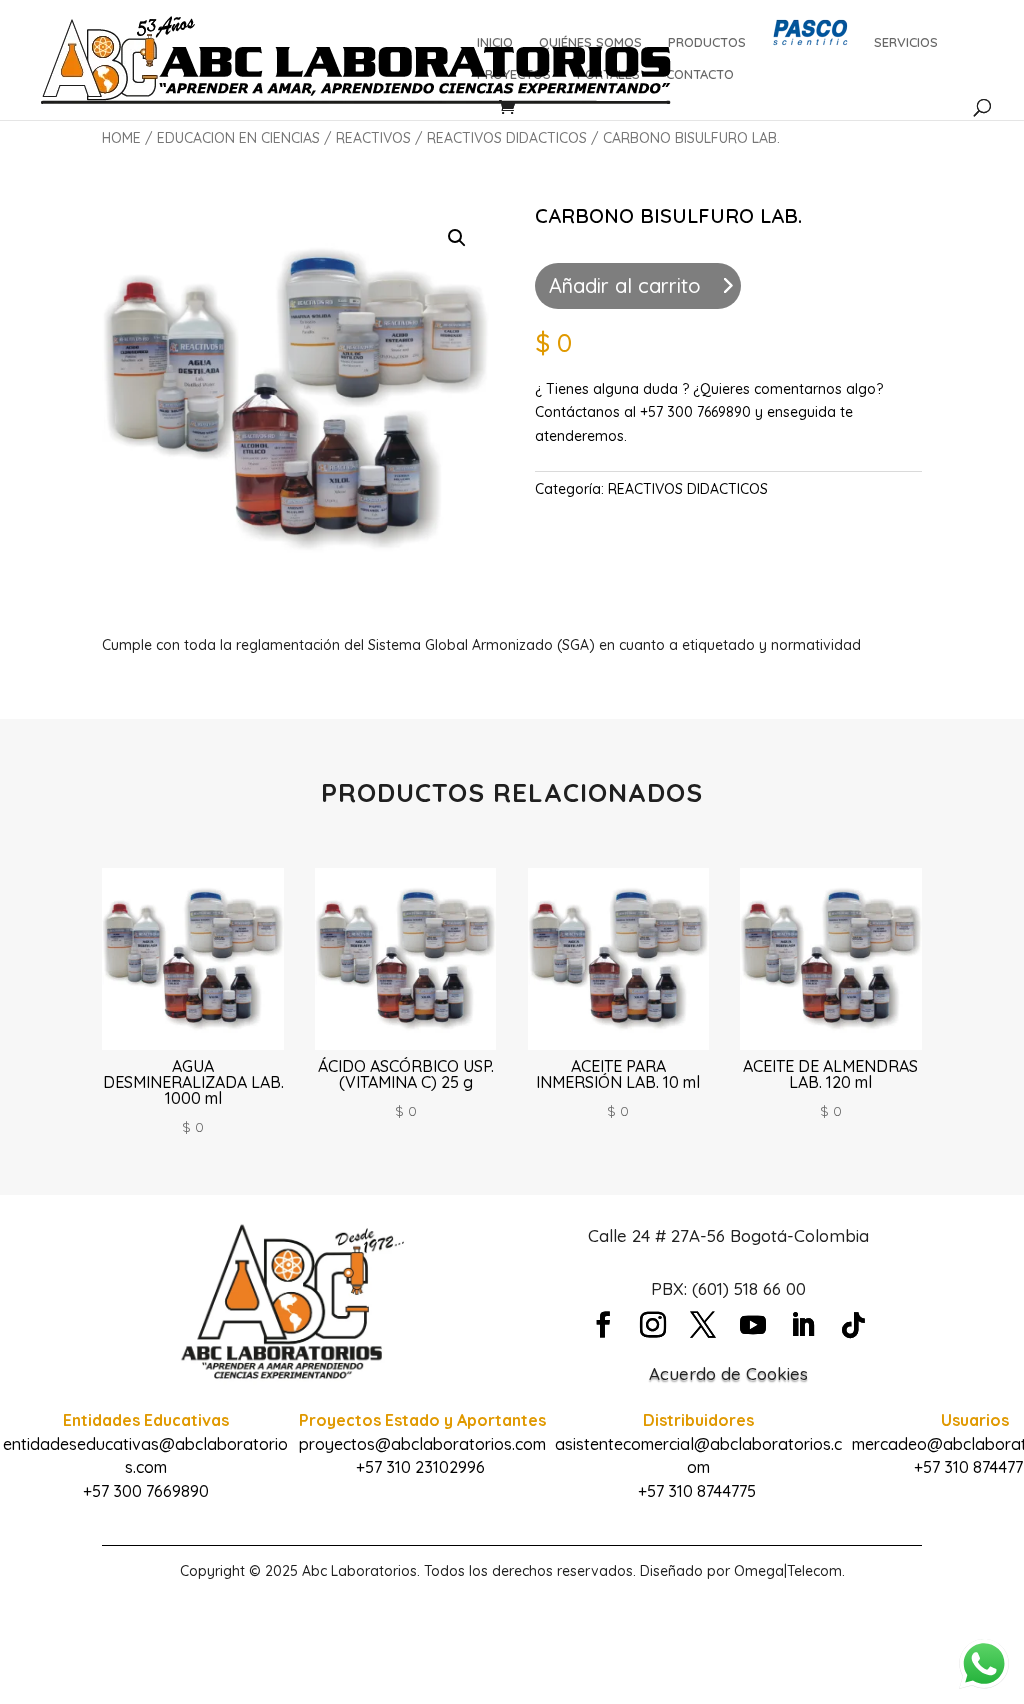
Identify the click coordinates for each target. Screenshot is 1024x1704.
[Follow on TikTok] (853, 1325)
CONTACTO (700, 74)
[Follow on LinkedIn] (803, 1325)
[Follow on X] (703, 1325)
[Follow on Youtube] (753, 1325)
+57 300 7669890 (146, 1491)
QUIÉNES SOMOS (590, 42)
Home (121, 138)
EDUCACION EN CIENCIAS (238, 138)
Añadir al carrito (625, 285)
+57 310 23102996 (420, 1467)
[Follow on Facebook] (603, 1325)
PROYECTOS (514, 74)
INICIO (495, 42)
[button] (457, 238)
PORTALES (608, 74)
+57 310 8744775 (697, 1491)
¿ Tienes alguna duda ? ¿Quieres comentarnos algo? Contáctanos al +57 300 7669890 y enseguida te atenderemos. (709, 413)
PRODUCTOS (707, 42)
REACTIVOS (373, 138)
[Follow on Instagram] (653, 1325)
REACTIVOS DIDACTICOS (507, 138)
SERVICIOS (906, 42)
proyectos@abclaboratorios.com (422, 1444)
